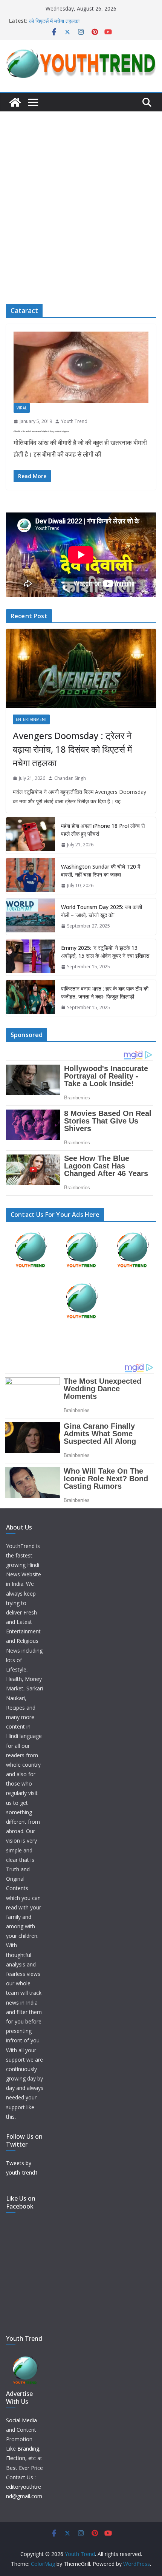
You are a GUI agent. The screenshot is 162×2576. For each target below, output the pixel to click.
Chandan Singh (70, 778)
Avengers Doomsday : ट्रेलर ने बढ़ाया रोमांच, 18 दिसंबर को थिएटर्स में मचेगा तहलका (72, 749)
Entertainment (31, 719)
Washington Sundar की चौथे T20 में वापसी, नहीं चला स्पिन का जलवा (101, 870)
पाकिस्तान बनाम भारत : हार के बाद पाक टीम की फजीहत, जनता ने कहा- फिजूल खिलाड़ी (105, 992)
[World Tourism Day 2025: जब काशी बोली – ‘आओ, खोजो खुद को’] (31, 917)
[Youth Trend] (15, 102)
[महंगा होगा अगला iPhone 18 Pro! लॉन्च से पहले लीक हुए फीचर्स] (31, 835)
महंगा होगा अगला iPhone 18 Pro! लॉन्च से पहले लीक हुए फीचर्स (103, 830)
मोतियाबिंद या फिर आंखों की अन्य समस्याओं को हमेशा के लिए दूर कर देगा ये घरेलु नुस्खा (41, 431)
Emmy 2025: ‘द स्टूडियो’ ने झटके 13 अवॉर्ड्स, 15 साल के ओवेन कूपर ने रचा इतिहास (105, 952)
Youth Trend (74, 421)
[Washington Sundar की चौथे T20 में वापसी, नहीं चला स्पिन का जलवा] (31, 876)
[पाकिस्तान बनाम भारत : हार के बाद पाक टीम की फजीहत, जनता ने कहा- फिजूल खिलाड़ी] (31, 998)
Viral (22, 408)
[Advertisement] (81, 196)
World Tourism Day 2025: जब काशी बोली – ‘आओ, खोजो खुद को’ (102, 911)
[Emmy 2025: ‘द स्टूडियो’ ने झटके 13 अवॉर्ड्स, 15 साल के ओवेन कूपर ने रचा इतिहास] (31, 957)
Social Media (21, 2420)
